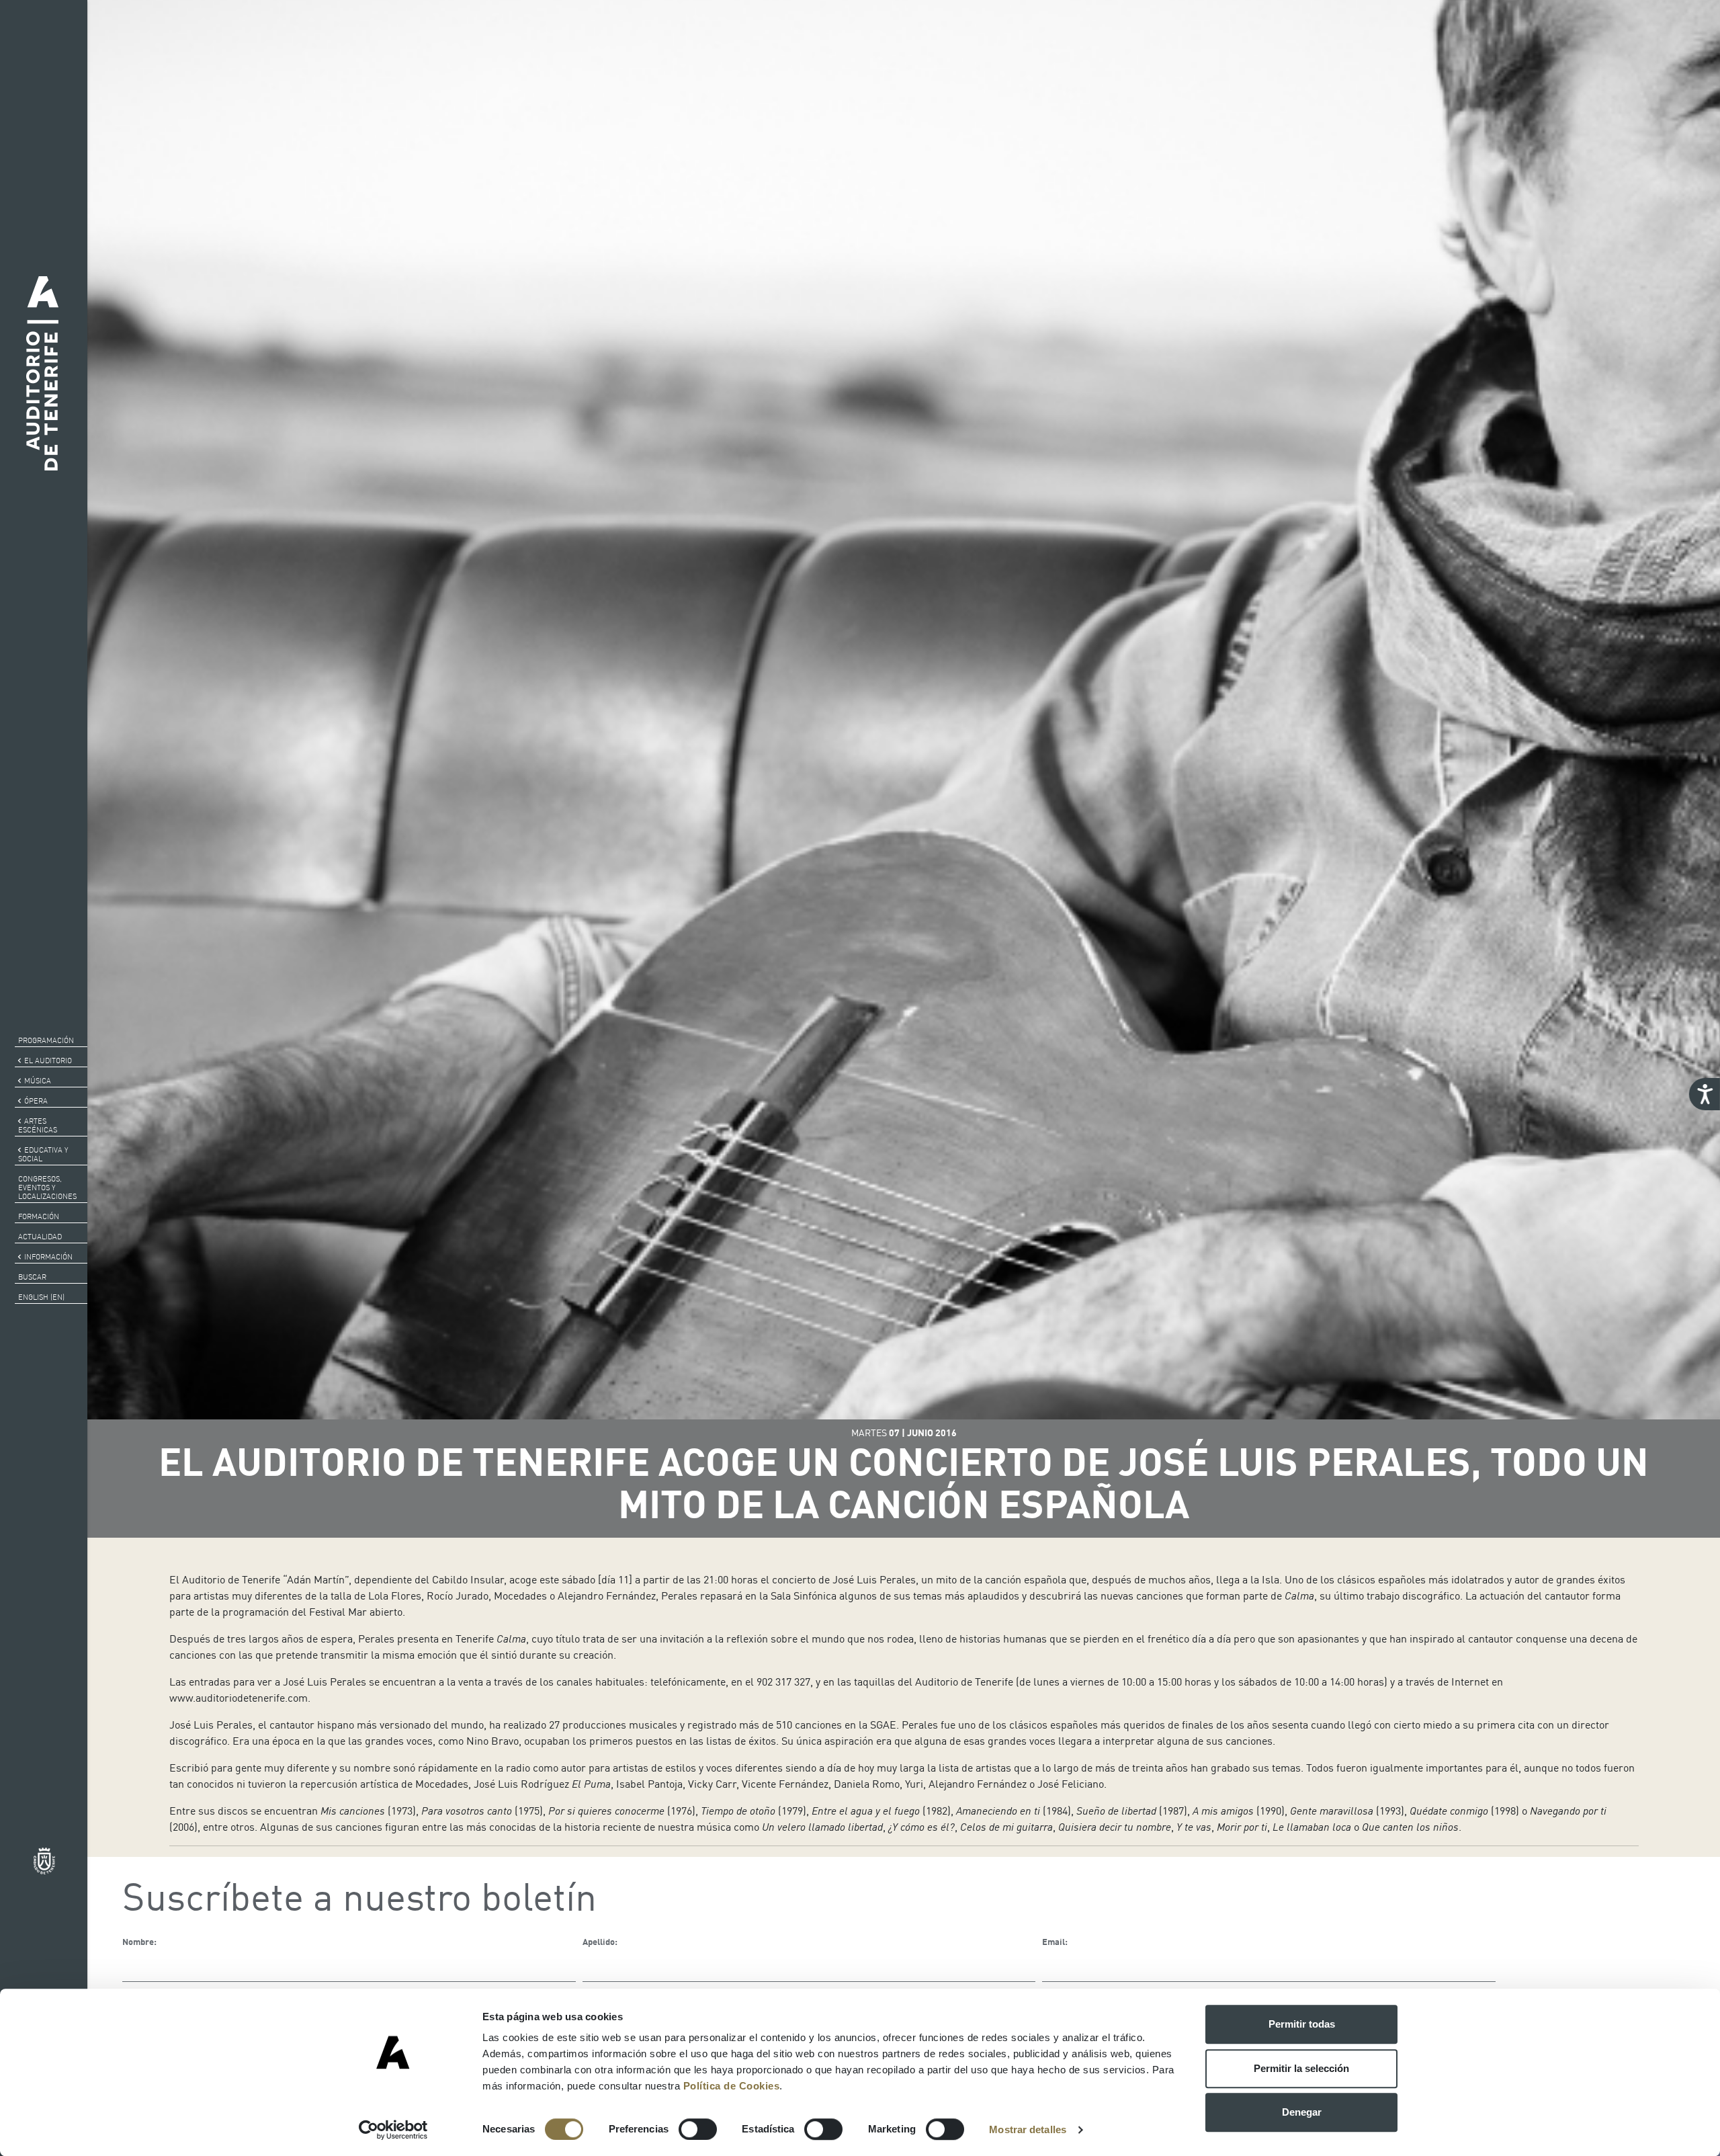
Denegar (1302, 2112)
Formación (39, 1216)
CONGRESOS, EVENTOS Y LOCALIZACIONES (47, 1188)
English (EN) (41, 1297)
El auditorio (48, 1061)
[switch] (698, 2129)
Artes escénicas (38, 1125)
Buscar (32, 1277)
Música (38, 1081)
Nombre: (139, 1942)
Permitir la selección (1301, 2068)
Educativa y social (43, 1154)
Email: (1055, 1942)
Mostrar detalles (1028, 2129)
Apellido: (600, 1942)
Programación (46, 1040)
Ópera (36, 1101)
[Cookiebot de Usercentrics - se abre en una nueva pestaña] (393, 2130)
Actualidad (40, 1237)
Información (48, 1257)
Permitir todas (1302, 2024)
